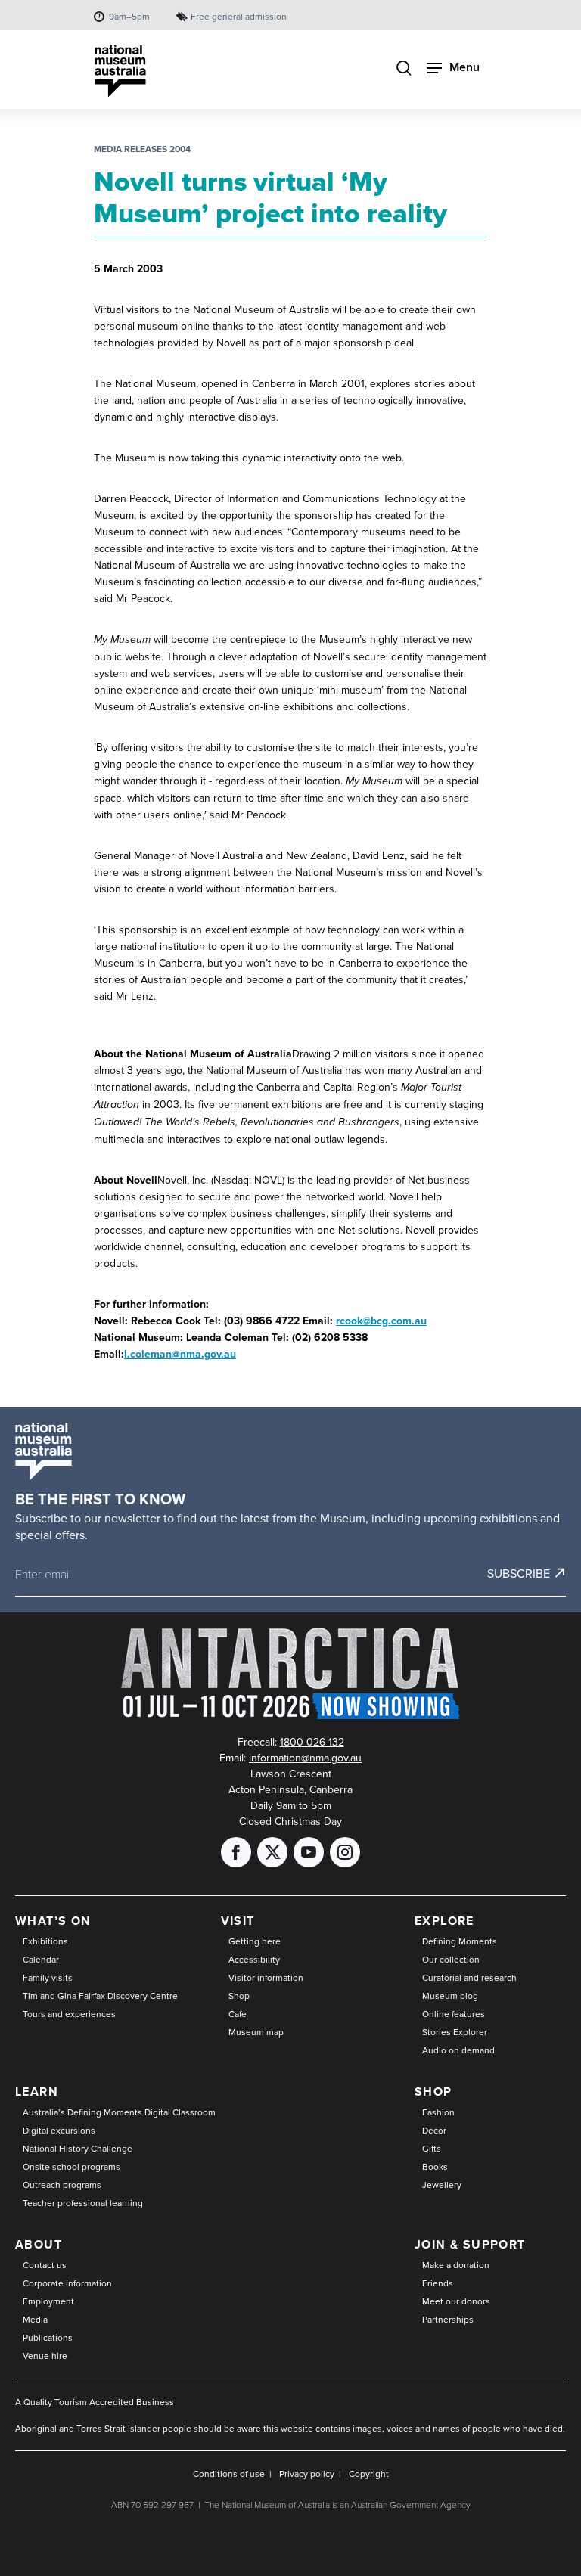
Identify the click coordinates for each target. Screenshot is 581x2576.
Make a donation (456, 2265)
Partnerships (448, 2319)
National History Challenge (78, 2148)
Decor (434, 2130)
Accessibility (254, 1959)
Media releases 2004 (142, 149)
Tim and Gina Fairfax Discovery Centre (100, 1996)
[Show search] (404, 69)
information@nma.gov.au (305, 1758)
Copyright (369, 2474)
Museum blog (450, 1996)
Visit (238, 1921)
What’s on (53, 1921)
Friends (438, 2283)
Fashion (438, 2112)
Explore (444, 1921)
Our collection (451, 1959)
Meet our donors (456, 2301)
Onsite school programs (71, 2166)
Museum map (256, 2032)
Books (435, 2166)
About (39, 2244)
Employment (48, 2301)
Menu (464, 67)
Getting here (255, 1941)
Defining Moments (460, 1941)
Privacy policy (307, 2474)
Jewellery (442, 2185)
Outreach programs (62, 2185)
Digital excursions (59, 2130)
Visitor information (266, 1977)
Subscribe (519, 1573)
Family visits (48, 1977)
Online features (454, 2014)
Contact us (45, 2265)
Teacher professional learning (83, 2203)
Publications (48, 2337)
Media (35, 2319)
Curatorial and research (469, 1977)
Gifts (432, 2148)
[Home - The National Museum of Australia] (120, 71)
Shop (239, 1996)
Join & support (470, 2244)
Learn (37, 2092)
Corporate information (67, 2283)
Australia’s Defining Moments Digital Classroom (119, 2112)
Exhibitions (45, 1941)
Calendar (41, 1959)
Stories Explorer (455, 2032)
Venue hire (45, 2356)
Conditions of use (229, 2474)
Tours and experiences (69, 2014)
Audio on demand (458, 2050)
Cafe (238, 2014)
